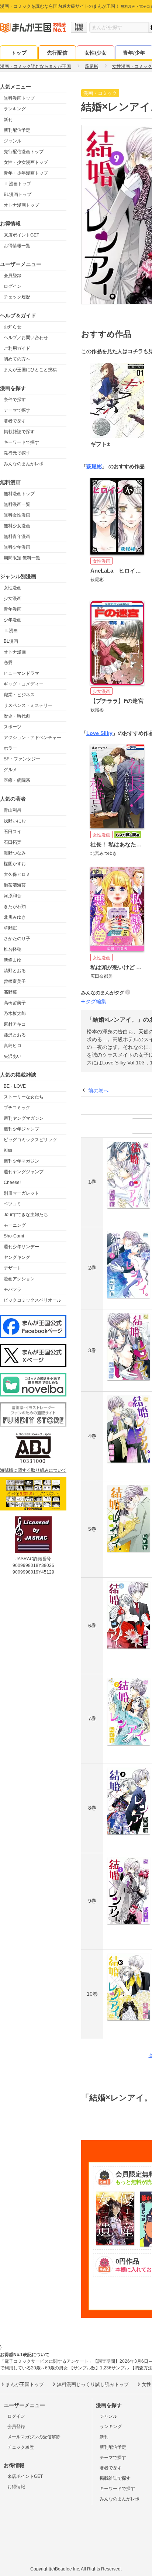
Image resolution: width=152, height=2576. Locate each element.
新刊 (8, 120)
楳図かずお (15, 864)
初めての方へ (17, 359)
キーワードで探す (21, 442)
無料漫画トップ (19, 98)
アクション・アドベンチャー (32, 738)
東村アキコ (15, 1024)
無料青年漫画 (17, 536)
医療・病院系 (17, 780)
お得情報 (16, 2487)
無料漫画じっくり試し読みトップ (93, 2384)
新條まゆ (13, 960)
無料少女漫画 (17, 526)
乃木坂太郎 (15, 1014)
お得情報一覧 (17, 246)
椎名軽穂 (13, 949)
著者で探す (15, 421)
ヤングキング (17, 1257)
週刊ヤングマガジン (24, 1118)
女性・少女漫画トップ (26, 162)
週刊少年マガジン (21, 1161)
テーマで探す (17, 410)
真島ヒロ (13, 1046)
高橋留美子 (15, 1003)
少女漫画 (13, 598)
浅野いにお (15, 821)
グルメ (10, 770)
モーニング (15, 1225)
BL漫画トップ (18, 194)
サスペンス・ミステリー (28, 705)
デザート (13, 1268)
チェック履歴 (17, 297)
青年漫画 (13, 609)
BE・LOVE (15, 1086)
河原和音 (13, 896)
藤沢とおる (15, 1035)
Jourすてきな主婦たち (26, 1215)
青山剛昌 (13, 810)
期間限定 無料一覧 (22, 558)
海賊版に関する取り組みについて (33, 1470)
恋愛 (8, 663)
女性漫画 (13, 588)
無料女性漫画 (17, 515)
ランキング (15, 109)
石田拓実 (13, 842)
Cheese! (12, 1182)
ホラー (10, 748)
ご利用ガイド (17, 348)
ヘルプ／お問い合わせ (26, 338)
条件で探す (15, 400)
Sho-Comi (14, 1236)
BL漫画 (11, 641)
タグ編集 (96, 1001)
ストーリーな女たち (24, 1097)
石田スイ (13, 832)
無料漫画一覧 (17, 504)
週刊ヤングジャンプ (24, 1172)
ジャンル (13, 141)
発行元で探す (17, 453)
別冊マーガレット (21, 1193)
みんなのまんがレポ (24, 464)
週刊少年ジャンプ (21, 1129)
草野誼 (10, 928)
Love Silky (99, 733)
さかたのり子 (17, 939)
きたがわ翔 (15, 907)
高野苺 (10, 992)
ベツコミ (13, 1204)
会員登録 (13, 276)
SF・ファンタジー (22, 759)
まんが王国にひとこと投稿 (30, 370)
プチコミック (17, 1108)
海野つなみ (15, 853)
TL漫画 (11, 631)
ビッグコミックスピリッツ (30, 1140)
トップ (19, 53)
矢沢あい (13, 1056)
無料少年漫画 (17, 547)
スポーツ (13, 727)
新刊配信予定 (17, 130)
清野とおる (15, 971)
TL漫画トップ (17, 184)
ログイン (13, 286)
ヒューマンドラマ (21, 673)
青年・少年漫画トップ (26, 173)
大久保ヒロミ (17, 874)
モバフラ (13, 1289)
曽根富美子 (15, 981)
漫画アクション (19, 1279)
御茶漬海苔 (15, 885)
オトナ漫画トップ (21, 205)
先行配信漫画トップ (24, 152)
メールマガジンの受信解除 (34, 2437)
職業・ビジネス (19, 695)
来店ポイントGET (21, 235)
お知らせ (13, 327)
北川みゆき (15, 917)
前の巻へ (99, 1091)
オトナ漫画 (15, 652)
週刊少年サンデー (21, 1247)
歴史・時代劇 (17, 716)
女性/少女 (96, 53)
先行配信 (57, 53)
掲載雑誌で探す (19, 432)
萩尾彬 (94, 466)
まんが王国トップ (25, 2384)
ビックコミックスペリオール (32, 1300)
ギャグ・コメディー (24, 684)
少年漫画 (13, 620)
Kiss (8, 1150)
